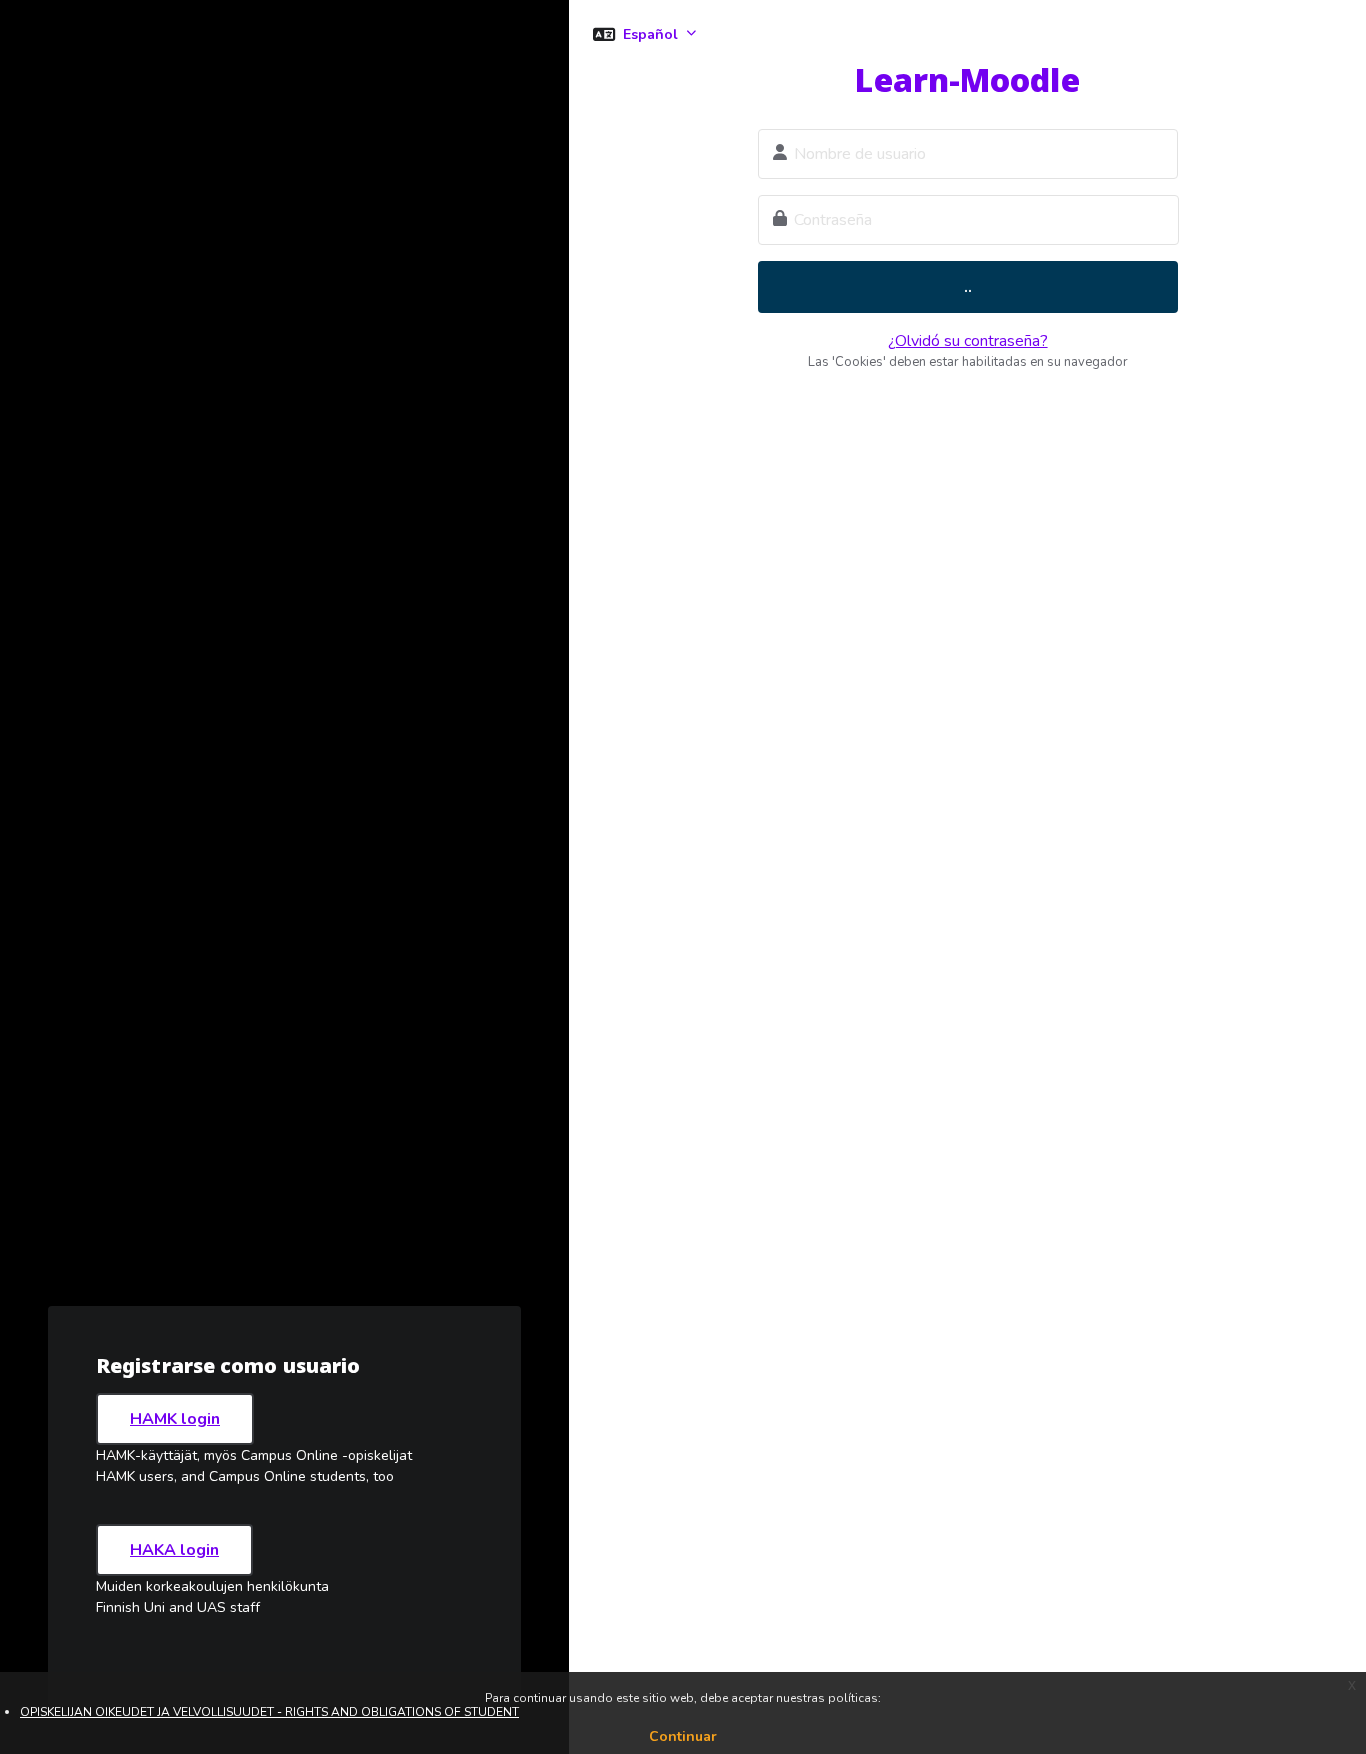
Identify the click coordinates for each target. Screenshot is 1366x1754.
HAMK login (175, 1419)
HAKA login (174, 1550)
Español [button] (652, 34)
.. (968, 287)
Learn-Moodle (967, 79)
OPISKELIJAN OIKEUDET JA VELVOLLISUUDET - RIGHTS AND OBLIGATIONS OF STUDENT (269, 1712)
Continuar (683, 1736)
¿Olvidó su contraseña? (968, 341)
